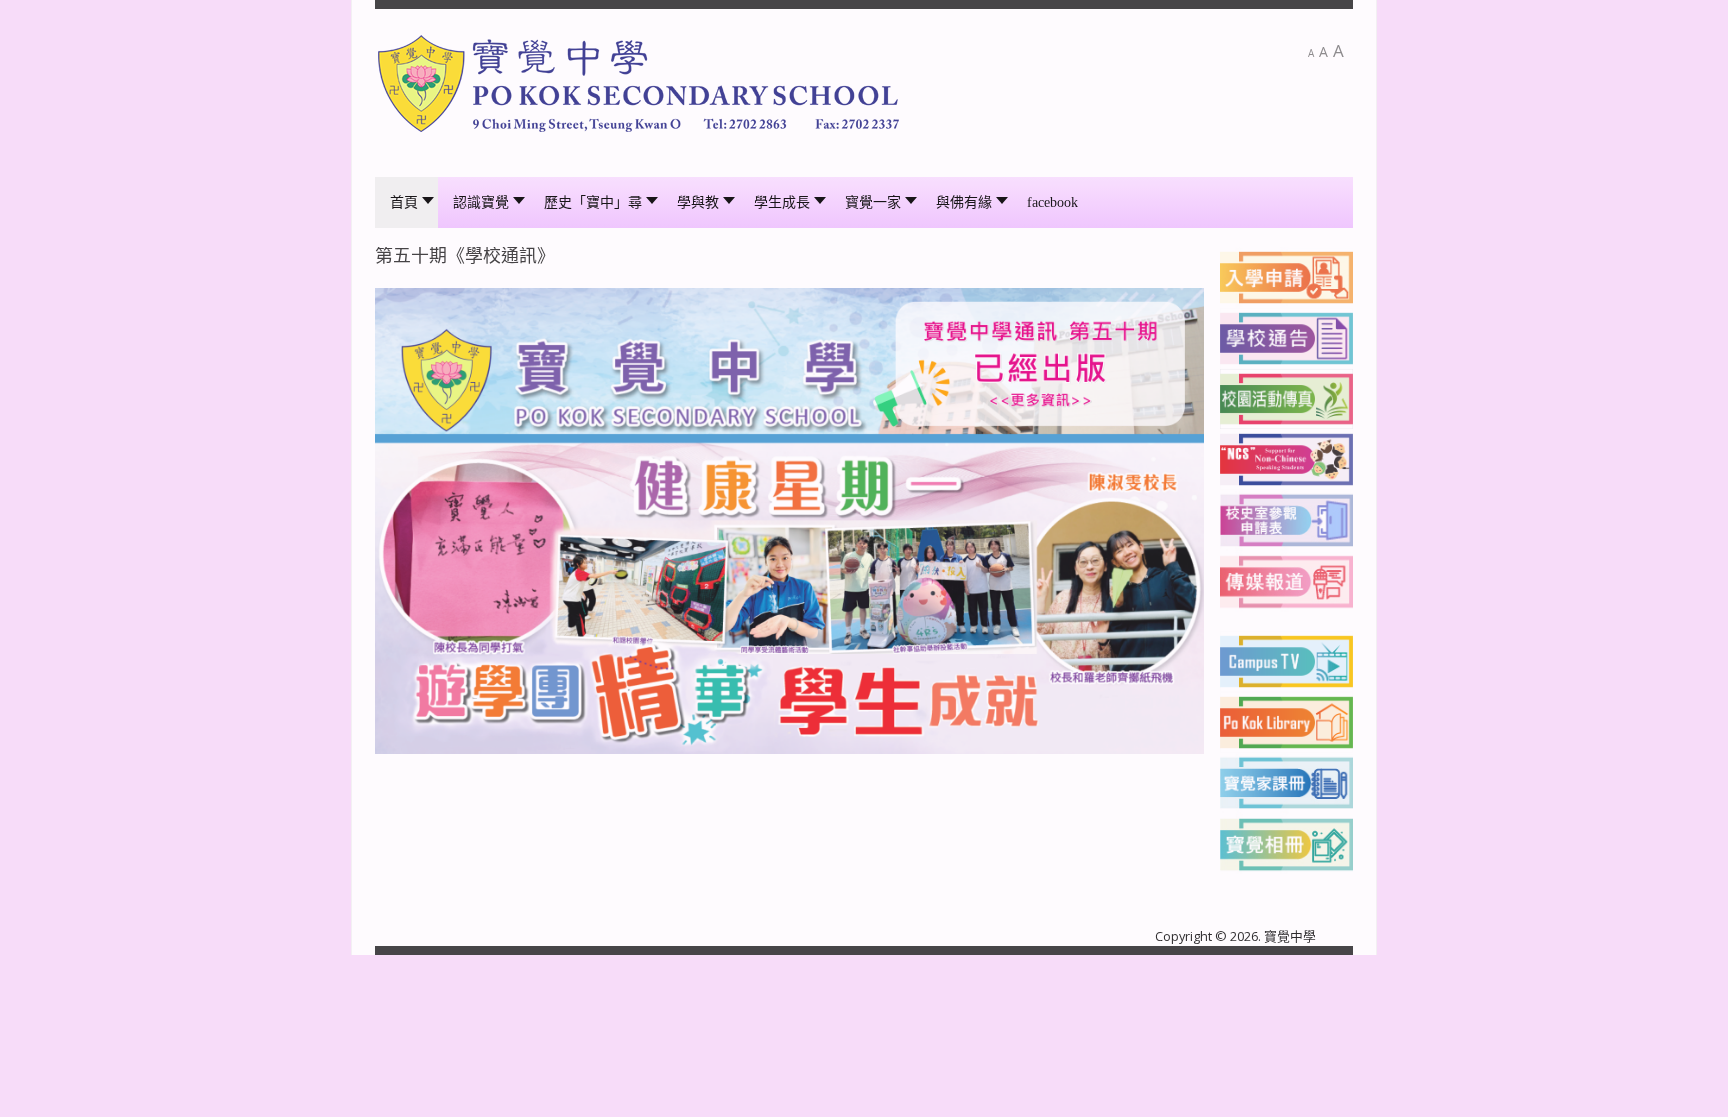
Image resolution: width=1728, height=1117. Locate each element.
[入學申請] (1286, 276)
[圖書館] (1286, 721)
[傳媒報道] (1286, 580)
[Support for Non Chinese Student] (1286, 458)
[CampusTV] (1286, 660)
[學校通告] (1286, 337)
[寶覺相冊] (1286, 842)
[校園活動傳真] (1286, 398)
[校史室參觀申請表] (1286, 519)
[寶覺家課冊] (1286, 781)
